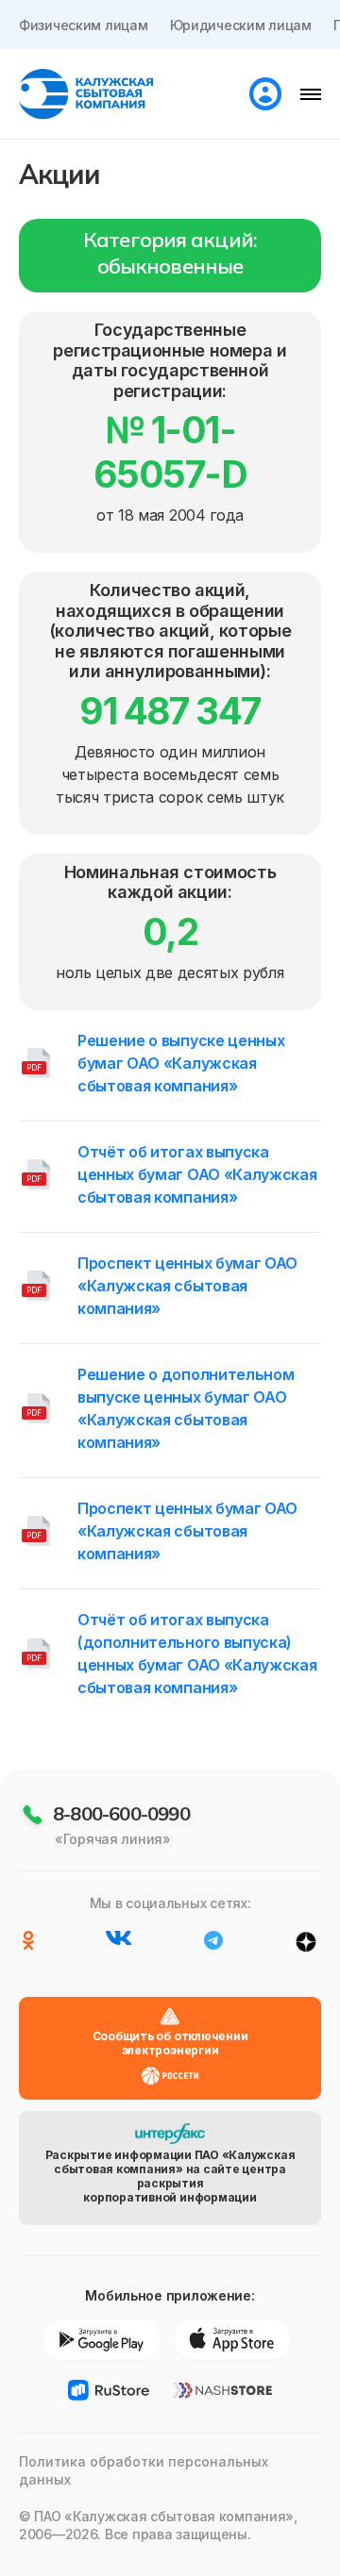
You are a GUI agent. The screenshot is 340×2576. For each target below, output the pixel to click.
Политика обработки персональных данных (144, 2470)
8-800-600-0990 (121, 1813)
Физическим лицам (84, 25)
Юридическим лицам (241, 25)
